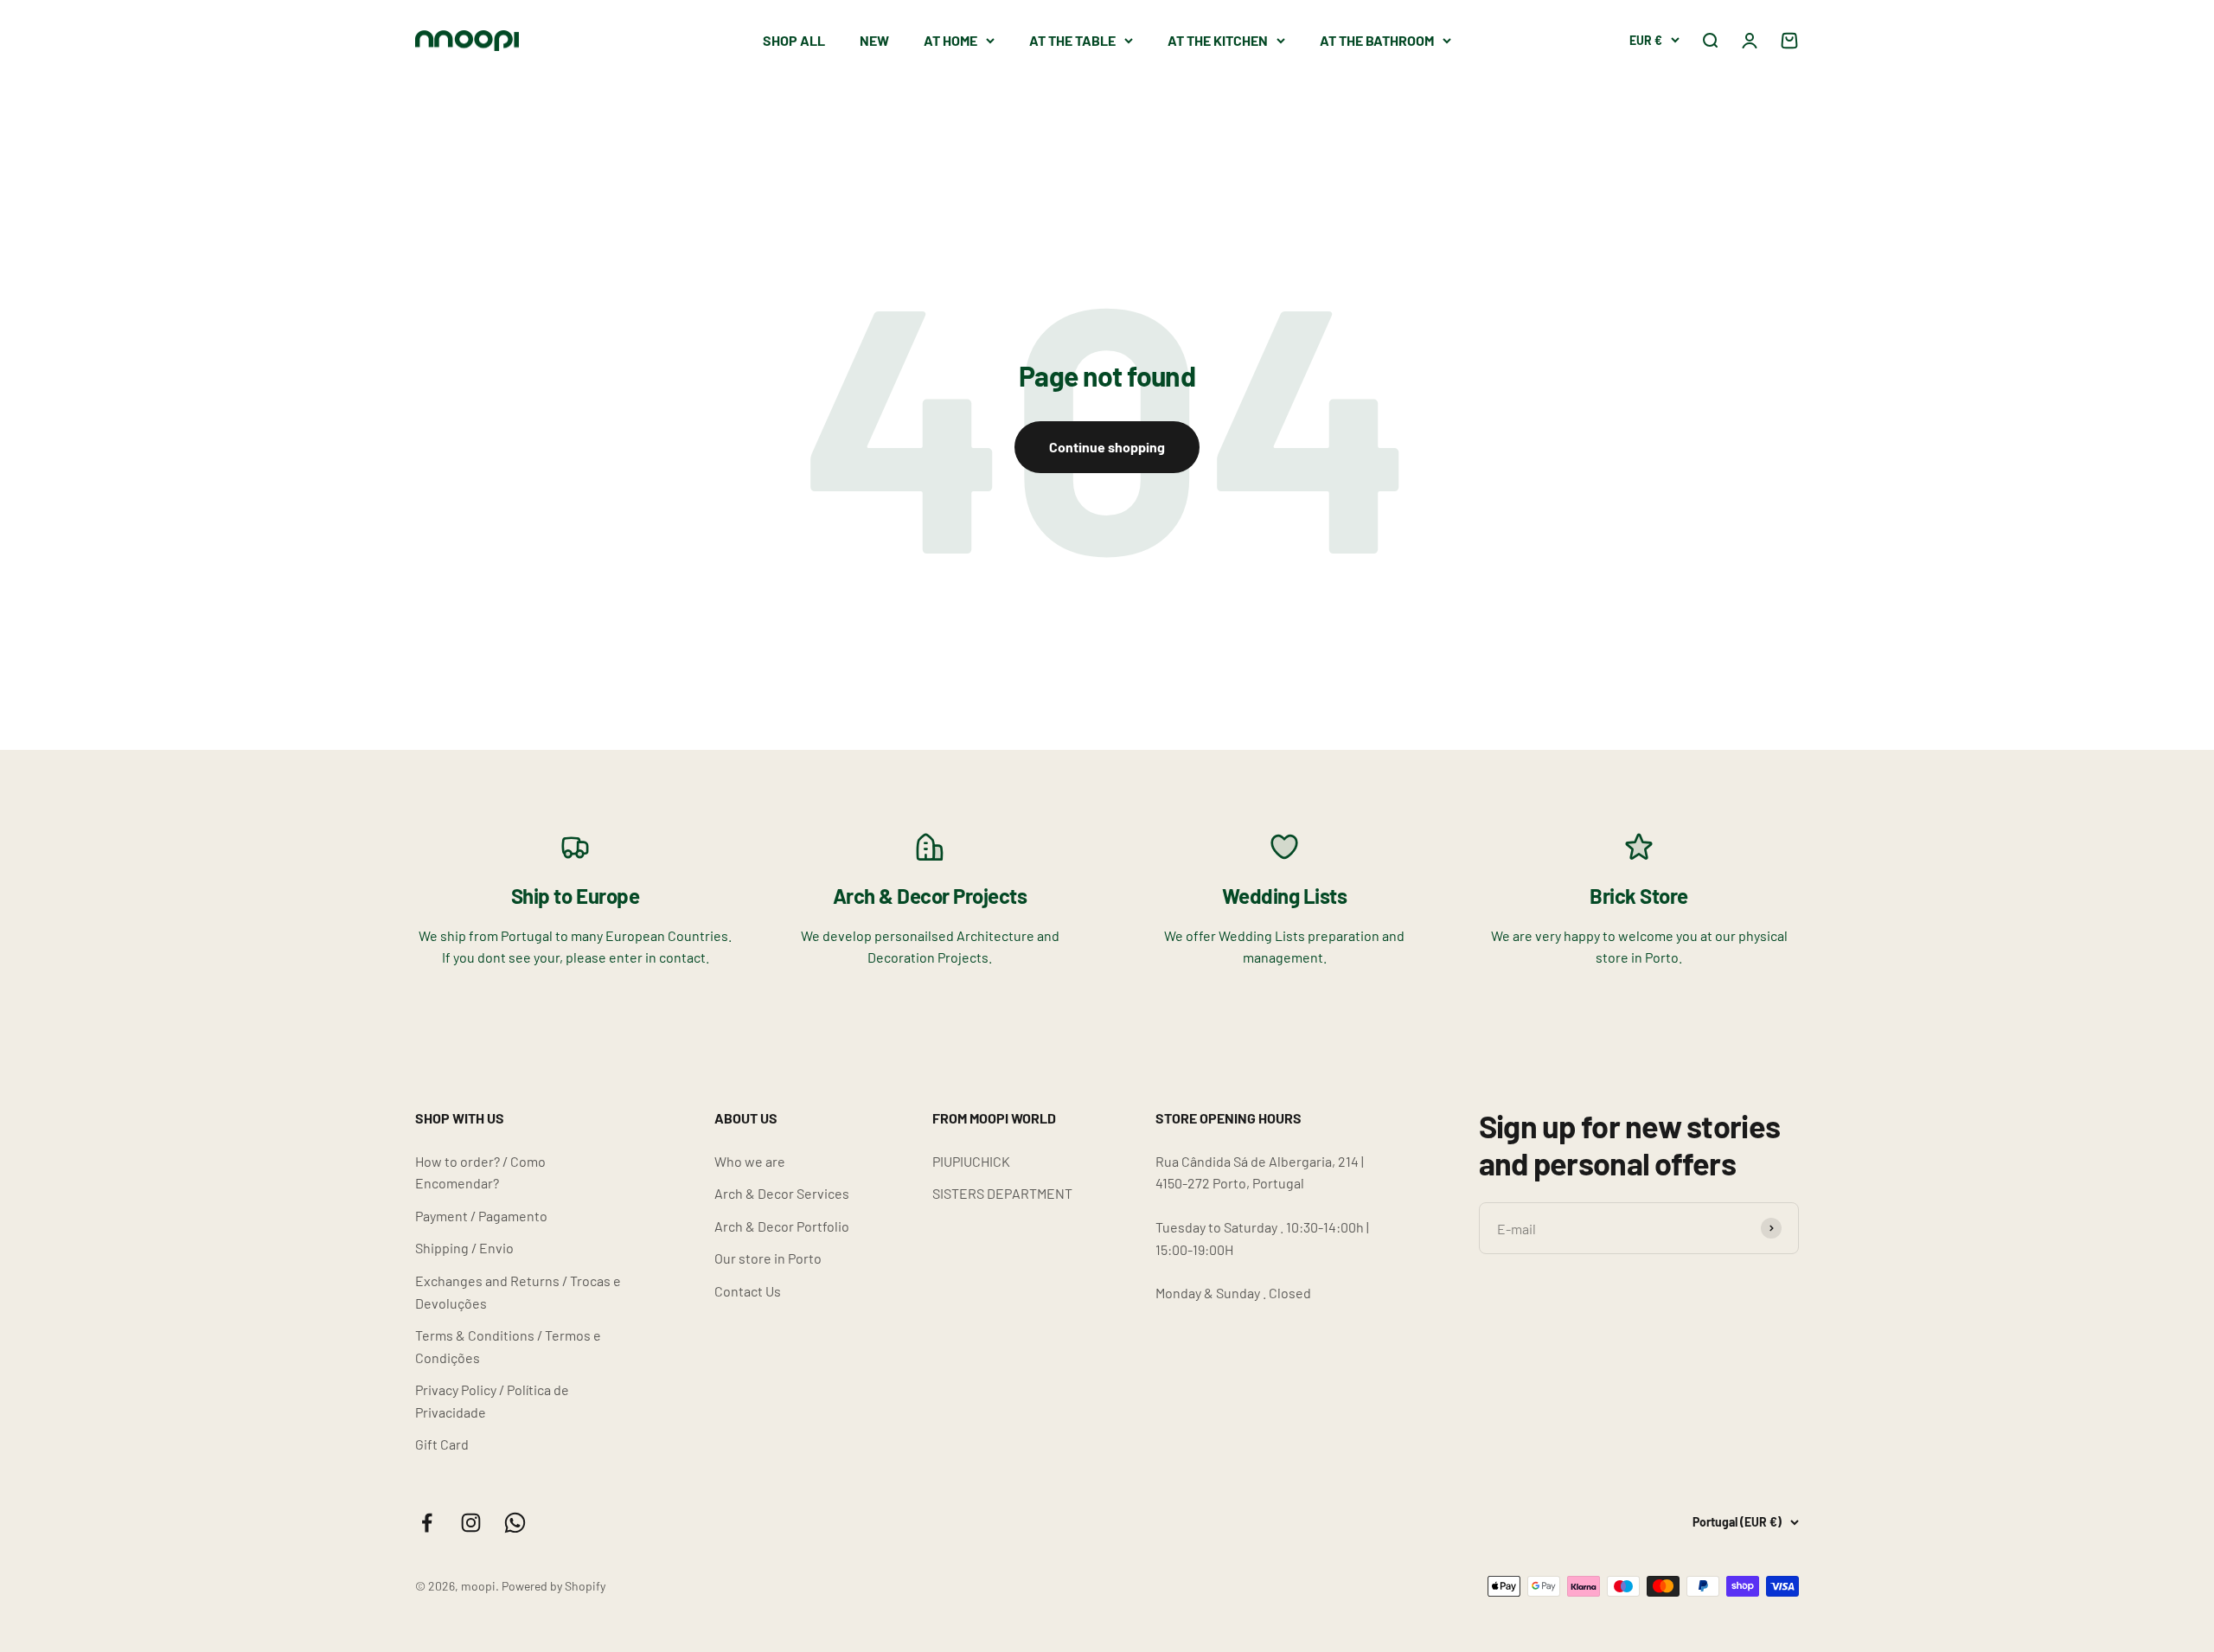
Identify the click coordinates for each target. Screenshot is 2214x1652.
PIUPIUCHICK (971, 1161)
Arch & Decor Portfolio (782, 1226)
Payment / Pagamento (481, 1216)
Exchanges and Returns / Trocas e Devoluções (518, 1292)
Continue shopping (1107, 447)
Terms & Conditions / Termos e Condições (508, 1346)
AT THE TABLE (1072, 40)
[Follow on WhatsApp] (515, 1523)
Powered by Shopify (553, 1586)
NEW (874, 40)
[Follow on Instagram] (471, 1523)
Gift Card (442, 1444)
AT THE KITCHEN (1218, 40)
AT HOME (950, 40)
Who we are (750, 1161)
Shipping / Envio (464, 1248)
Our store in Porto (768, 1258)
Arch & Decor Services (782, 1193)
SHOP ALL (794, 40)
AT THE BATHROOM (1377, 40)
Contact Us (748, 1291)
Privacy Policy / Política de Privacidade (492, 1401)
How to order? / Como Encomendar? (480, 1172)
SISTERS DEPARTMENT (1002, 1193)
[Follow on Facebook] (427, 1523)
